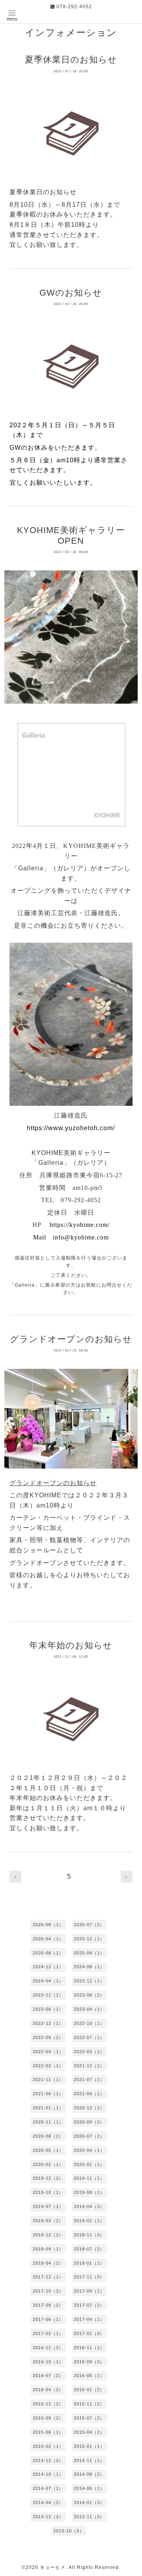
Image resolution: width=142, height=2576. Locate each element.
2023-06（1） (48, 2009)
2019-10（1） (48, 2192)
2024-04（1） (48, 1981)
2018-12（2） (48, 2235)
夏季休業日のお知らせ (71, 60)
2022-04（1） (48, 2052)
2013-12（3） (48, 2517)
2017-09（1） (89, 2291)
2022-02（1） (48, 2066)
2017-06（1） (48, 2319)
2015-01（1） (89, 2446)
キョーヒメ (53, 2567)
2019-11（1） (89, 2178)
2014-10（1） (48, 2474)
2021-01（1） (48, 2108)
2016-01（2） (89, 2390)
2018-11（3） (89, 2235)
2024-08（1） (89, 1967)
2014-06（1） (89, 2488)
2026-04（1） (48, 1939)
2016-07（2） (48, 2376)
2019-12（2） (48, 2178)
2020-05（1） (48, 2150)
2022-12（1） (48, 2023)
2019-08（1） (89, 2192)
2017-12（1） (48, 2277)
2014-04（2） (48, 2502)
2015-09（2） (48, 2418)
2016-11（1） (89, 2348)
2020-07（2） (89, 2136)
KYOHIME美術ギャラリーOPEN (71, 535)
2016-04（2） (48, 2390)
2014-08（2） (89, 2474)
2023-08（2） (89, 1995)
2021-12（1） (89, 2066)
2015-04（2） (89, 2432)
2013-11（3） (89, 2517)
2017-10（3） (48, 2291)
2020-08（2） (48, 2136)
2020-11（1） (48, 2122)
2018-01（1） (89, 2263)
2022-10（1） (89, 2023)
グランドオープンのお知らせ (71, 1339)
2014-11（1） (89, 2460)
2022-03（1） (89, 2052)
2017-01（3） (89, 2333)
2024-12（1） (48, 1967)
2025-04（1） (89, 1953)
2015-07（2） (89, 2418)
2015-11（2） (89, 2404)
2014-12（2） (48, 2460)
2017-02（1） (48, 2333)
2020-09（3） (89, 2122)
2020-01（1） (89, 2164)
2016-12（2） (48, 2348)
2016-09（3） (89, 2362)
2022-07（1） (89, 2037)
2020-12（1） (89, 2108)
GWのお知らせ (71, 293)
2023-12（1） (89, 1981)
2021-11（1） (48, 2080)
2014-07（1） (48, 2488)
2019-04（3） (89, 2206)
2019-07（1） (48, 2206)
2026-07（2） (89, 1925)
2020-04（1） (89, 2150)
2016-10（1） (48, 2362)
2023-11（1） (48, 1995)
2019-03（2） (48, 2221)
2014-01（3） (89, 2502)
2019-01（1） (89, 2221)
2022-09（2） (48, 2037)
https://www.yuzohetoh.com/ (71, 1128)
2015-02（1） (48, 2446)
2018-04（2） (48, 2263)
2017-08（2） (48, 2305)
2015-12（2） (48, 2404)
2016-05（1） (89, 2376)
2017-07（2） (89, 2305)
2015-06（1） (48, 2432)
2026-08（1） (48, 1925)
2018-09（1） (48, 2249)
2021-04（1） (89, 2094)
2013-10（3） (69, 2531)
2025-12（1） (89, 1939)
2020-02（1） (48, 2164)
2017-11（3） (89, 2277)
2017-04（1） (89, 2319)
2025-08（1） (48, 1953)
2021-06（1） (48, 2094)
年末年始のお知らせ (71, 1645)
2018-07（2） (89, 2249)
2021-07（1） (89, 2080)
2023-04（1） (89, 2009)
